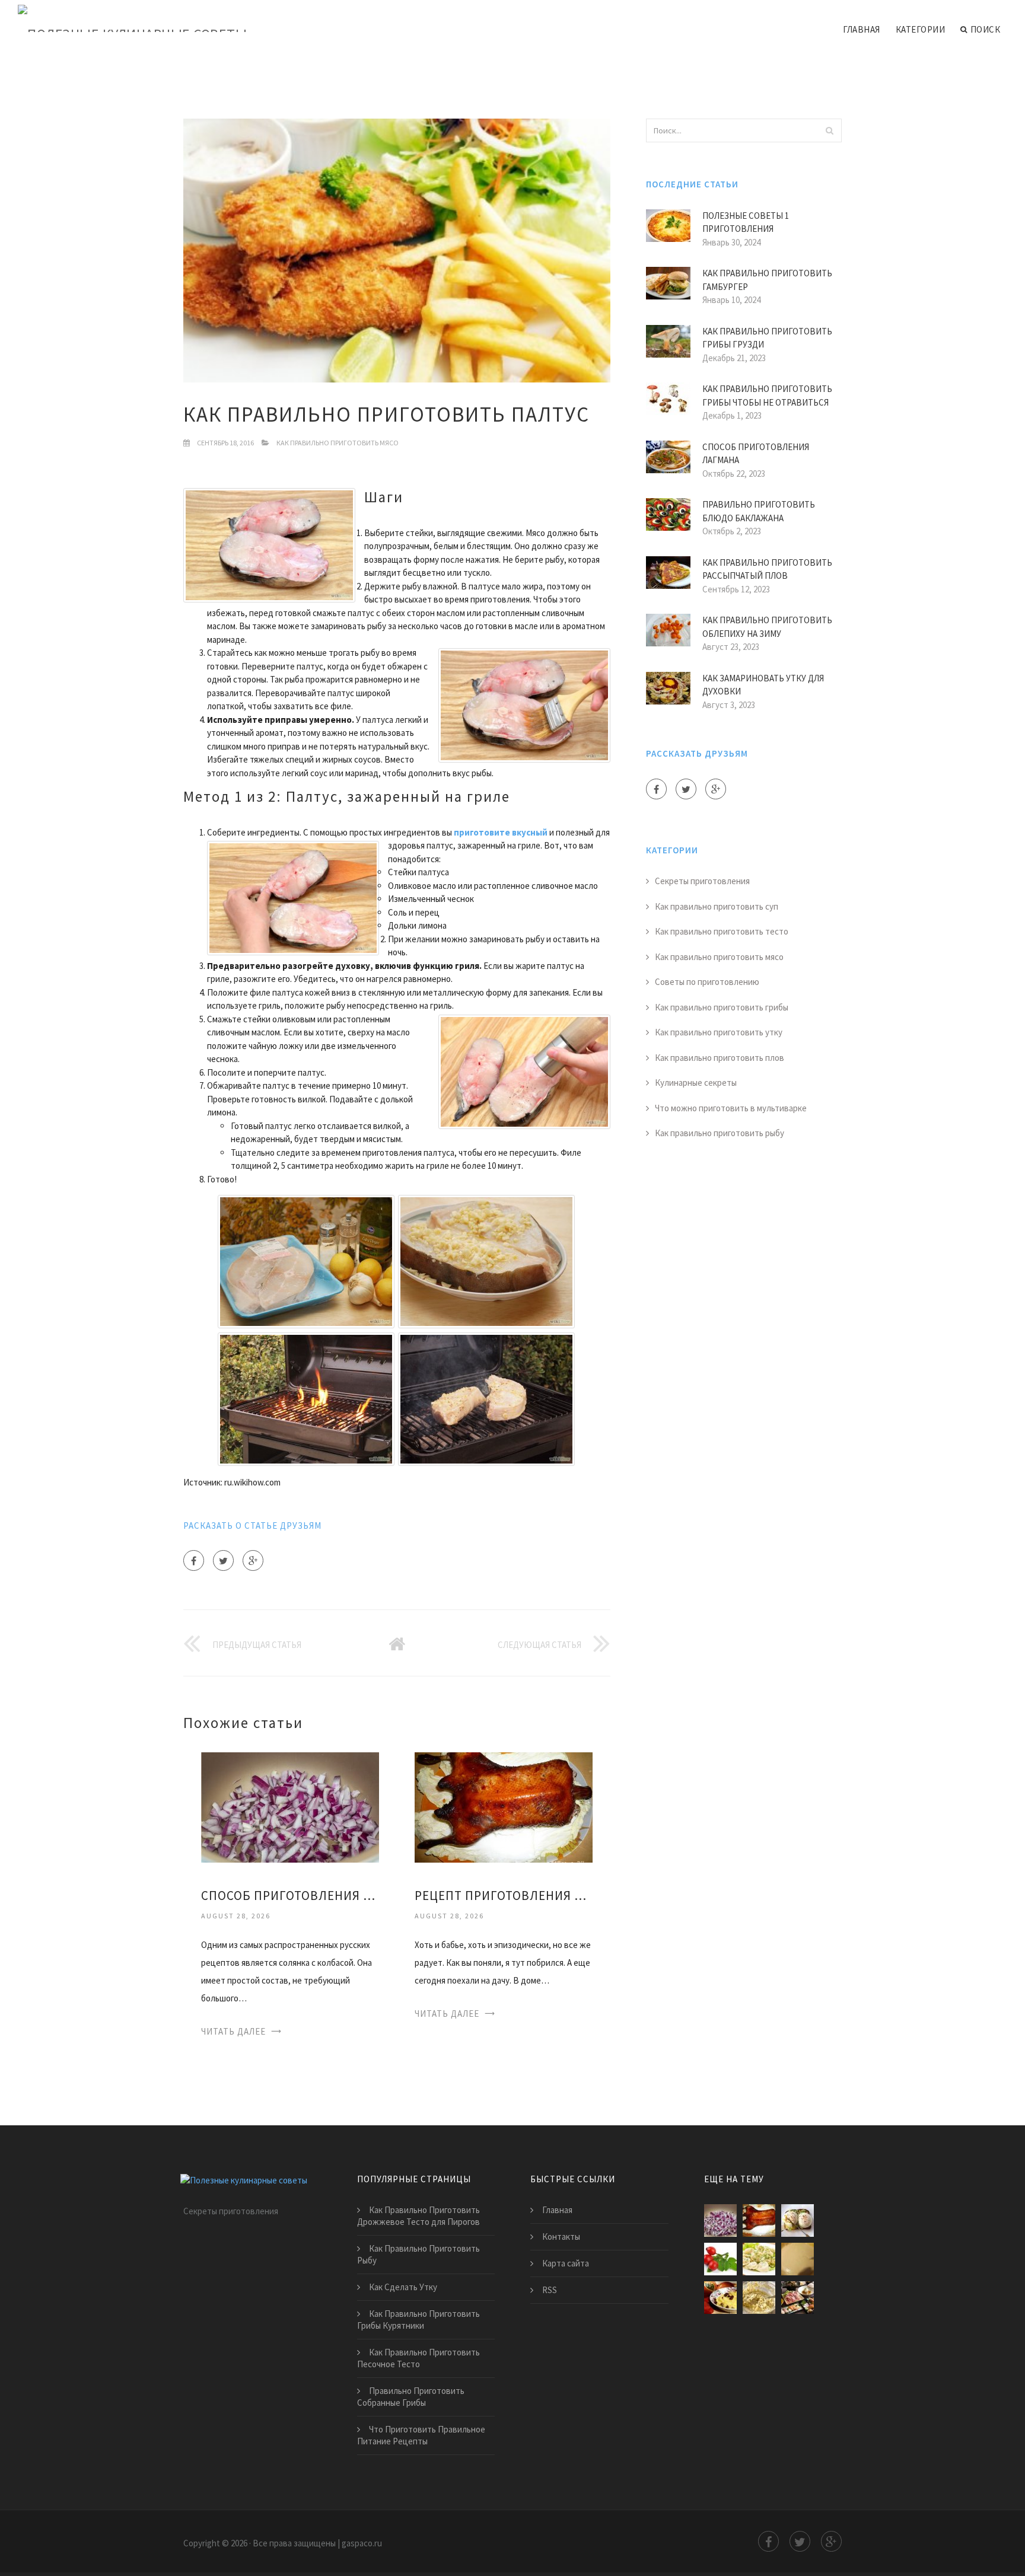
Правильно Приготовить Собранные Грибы (411, 2397)
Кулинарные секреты (696, 1083)
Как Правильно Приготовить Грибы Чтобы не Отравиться (767, 396)
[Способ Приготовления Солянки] (290, 1807)
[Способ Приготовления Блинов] (798, 2259)
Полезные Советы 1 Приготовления (746, 222)
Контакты (561, 2237)
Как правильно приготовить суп (717, 906)
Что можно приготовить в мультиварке (731, 1108)
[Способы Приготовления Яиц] (798, 2220)
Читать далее (233, 2031)
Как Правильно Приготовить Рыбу (418, 2254)
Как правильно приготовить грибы (722, 1007)
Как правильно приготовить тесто (722, 931)
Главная (862, 29)
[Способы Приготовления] (798, 2298)
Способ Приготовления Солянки (290, 1896)
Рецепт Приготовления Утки (504, 1896)
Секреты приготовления (702, 881)
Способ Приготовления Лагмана (756, 454)
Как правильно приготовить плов (720, 1058)
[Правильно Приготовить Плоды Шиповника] (720, 2259)
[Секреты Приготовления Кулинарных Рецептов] (759, 2259)
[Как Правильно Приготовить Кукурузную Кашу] (720, 2298)
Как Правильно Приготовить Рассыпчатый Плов (767, 569)
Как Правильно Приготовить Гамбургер (767, 280)
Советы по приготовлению (707, 982)
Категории (921, 29)
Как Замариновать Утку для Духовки (763, 685)
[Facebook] (194, 1560)
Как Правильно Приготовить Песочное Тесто (418, 2358)
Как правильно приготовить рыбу (720, 1133)
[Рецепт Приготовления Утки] (504, 1807)
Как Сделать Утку (403, 2287)
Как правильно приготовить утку (719, 1032)
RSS (550, 2290)
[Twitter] (223, 1560)
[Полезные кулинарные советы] (132, 19)
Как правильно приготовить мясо (338, 443)
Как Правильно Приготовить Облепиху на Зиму (767, 627)
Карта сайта (566, 2263)
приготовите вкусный (501, 832)
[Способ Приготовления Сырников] (759, 2298)
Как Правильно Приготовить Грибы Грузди (767, 338)
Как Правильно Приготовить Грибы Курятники (418, 2320)
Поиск (986, 29)
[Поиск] (829, 130)
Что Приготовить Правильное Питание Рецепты (421, 2435)
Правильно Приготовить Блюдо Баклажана (759, 511)
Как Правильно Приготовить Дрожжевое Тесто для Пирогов (418, 2216)
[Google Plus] (253, 1560)
